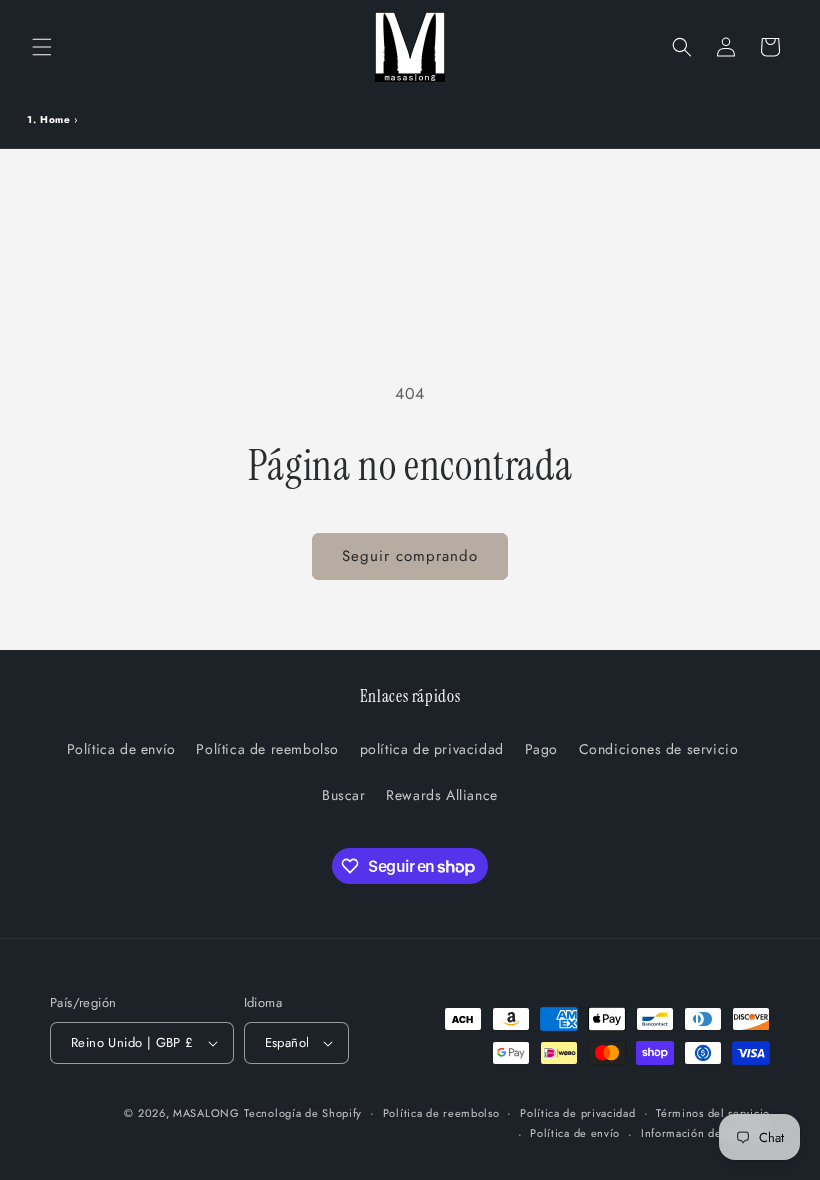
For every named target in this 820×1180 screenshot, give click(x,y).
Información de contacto (705, 1133)
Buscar (344, 795)
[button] (42, 47)
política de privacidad (432, 749)
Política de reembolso (267, 749)
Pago (541, 749)
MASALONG (206, 1113)
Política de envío (121, 749)
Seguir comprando (410, 556)
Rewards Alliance (442, 795)
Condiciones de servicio (659, 749)
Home (55, 119)
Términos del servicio (713, 1113)
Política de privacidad (577, 1113)
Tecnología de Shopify (303, 1113)
